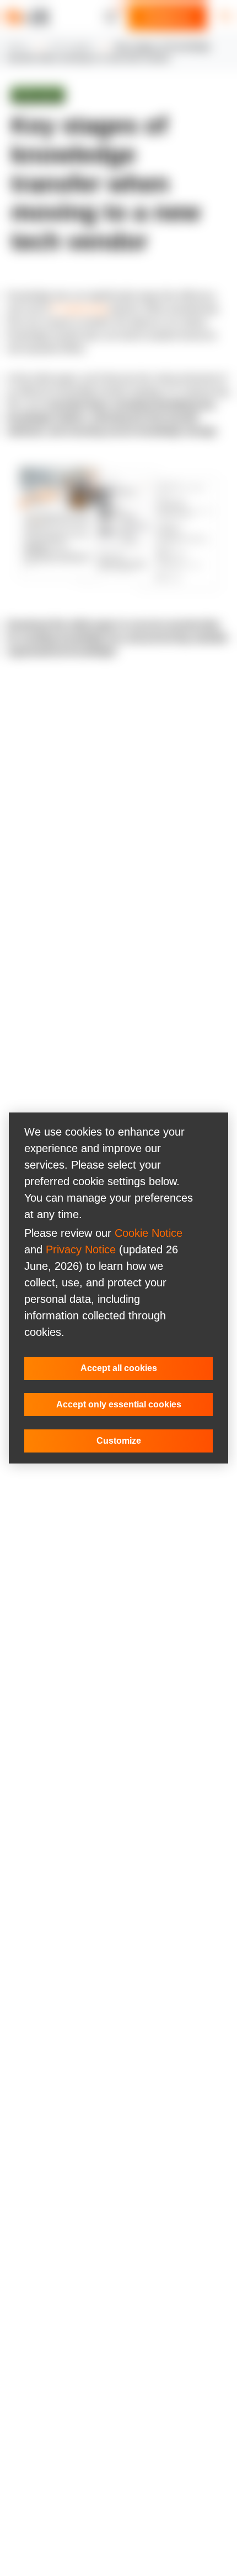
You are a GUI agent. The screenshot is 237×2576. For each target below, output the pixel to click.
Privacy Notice (81, 1249)
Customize (119, 1441)
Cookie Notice (149, 1233)
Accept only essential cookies (119, 1404)
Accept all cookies (119, 1368)
